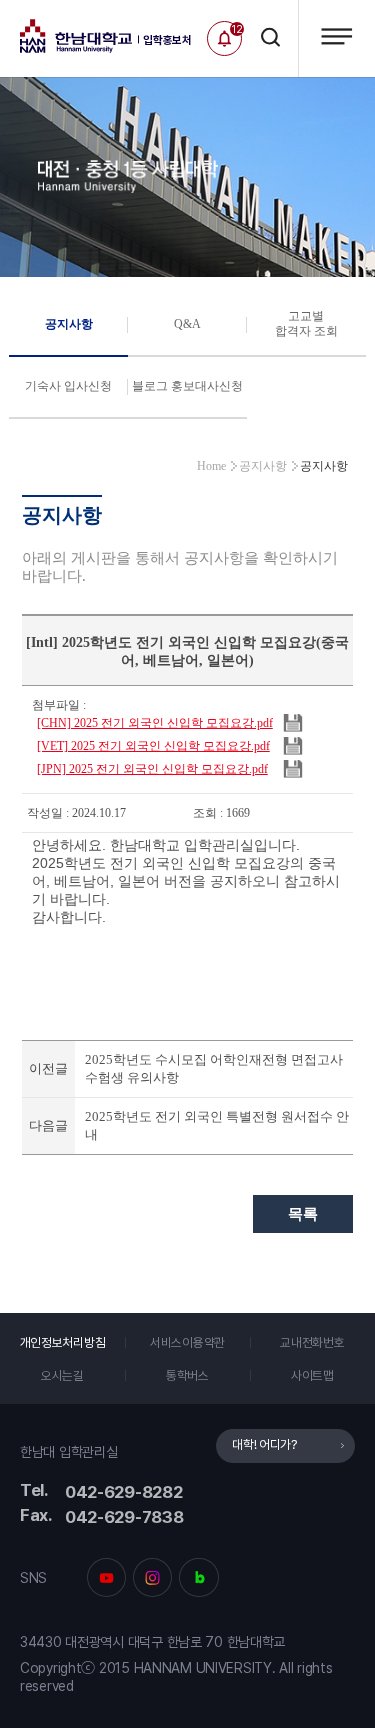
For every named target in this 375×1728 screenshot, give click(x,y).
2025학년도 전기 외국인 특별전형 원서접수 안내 (217, 1125)
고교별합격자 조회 (306, 323)
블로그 (198, 1577)
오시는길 (62, 1375)
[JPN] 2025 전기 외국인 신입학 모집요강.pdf (152, 769)
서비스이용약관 (187, 1342)
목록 (303, 1214)
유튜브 (106, 1577)
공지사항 (69, 324)
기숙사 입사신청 (68, 386)
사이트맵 (312, 1375)
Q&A (187, 324)
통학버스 (187, 1375)
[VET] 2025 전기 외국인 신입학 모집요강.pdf (153, 746)
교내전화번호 (312, 1342)
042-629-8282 (124, 1492)
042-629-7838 (124, 1517)
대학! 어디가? (264, 1444)
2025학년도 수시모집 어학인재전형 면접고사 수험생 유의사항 (214, 1068)
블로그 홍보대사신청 (187, 386)
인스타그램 (152, 1577)
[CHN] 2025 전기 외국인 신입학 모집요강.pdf (155, 723)
